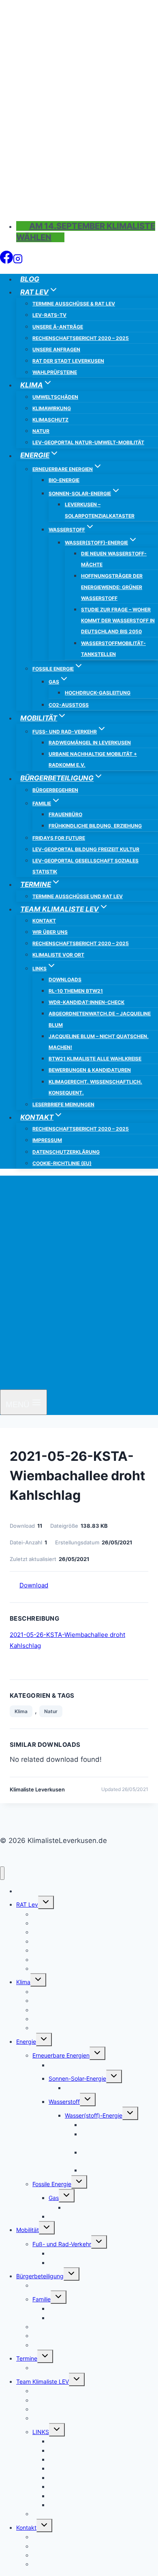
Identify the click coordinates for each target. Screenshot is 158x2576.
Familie (42, 2299)
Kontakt (44, 921)
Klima (21, 1711)
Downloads (65, 979)
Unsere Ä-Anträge (58, 327)
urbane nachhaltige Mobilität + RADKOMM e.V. (93, 759)
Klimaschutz (50, 420)
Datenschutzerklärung (66, 1152)
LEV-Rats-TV (49, 315)
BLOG (30, 279)
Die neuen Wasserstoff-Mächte (114, 559)
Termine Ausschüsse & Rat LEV (74, 304)
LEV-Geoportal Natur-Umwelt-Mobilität (88, 442)
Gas (54, 2198)
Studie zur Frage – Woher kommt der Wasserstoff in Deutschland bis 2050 (118, 620)
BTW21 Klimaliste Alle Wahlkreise (95, 1059)
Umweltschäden (55, 397)
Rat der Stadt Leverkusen (68, 361)
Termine (27, 2358)
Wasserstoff (64, 2102)
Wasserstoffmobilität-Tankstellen (113, 649)
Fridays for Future (59, 838)
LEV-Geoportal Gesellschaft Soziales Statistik (85, 866)
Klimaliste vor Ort (58, 955)
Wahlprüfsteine (55, 372)
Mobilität (28, 2230)
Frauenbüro (65, 814)
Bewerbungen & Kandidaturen (90, 1070)
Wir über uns (50, 932)
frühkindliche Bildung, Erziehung (95, 826)
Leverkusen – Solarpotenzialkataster (100, 510)
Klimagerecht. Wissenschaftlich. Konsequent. (95, 1087)
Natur (41, 431)
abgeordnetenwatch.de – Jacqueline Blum (100, 1019)
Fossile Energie (52, 2184)
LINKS (41, 2432)
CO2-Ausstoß (69, 705)
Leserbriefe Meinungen (63, 1104)
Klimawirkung (52, 408)
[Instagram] (18, 261)
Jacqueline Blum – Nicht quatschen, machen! (99, 1042)
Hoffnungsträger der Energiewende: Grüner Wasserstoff (112, 587)
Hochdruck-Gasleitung (98, 693)
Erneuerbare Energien (61, 2055)
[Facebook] (6, 261)
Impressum (47, 1140)
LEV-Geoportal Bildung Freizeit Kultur (86, 849)
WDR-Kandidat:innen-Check (86, 1002)
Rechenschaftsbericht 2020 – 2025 (81, 338)
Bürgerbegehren (55, 790)
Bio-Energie (64, 480)
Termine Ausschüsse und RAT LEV (78, 896)
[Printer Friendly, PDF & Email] (44, 1799)
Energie (26, 2042)
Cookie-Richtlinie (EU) (62, 1163)
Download (34, 1585)
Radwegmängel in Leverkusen (90, 743)
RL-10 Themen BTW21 (76, 991)
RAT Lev (27, 1904)
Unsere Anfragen (56, 349)
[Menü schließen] (2, 1873)
